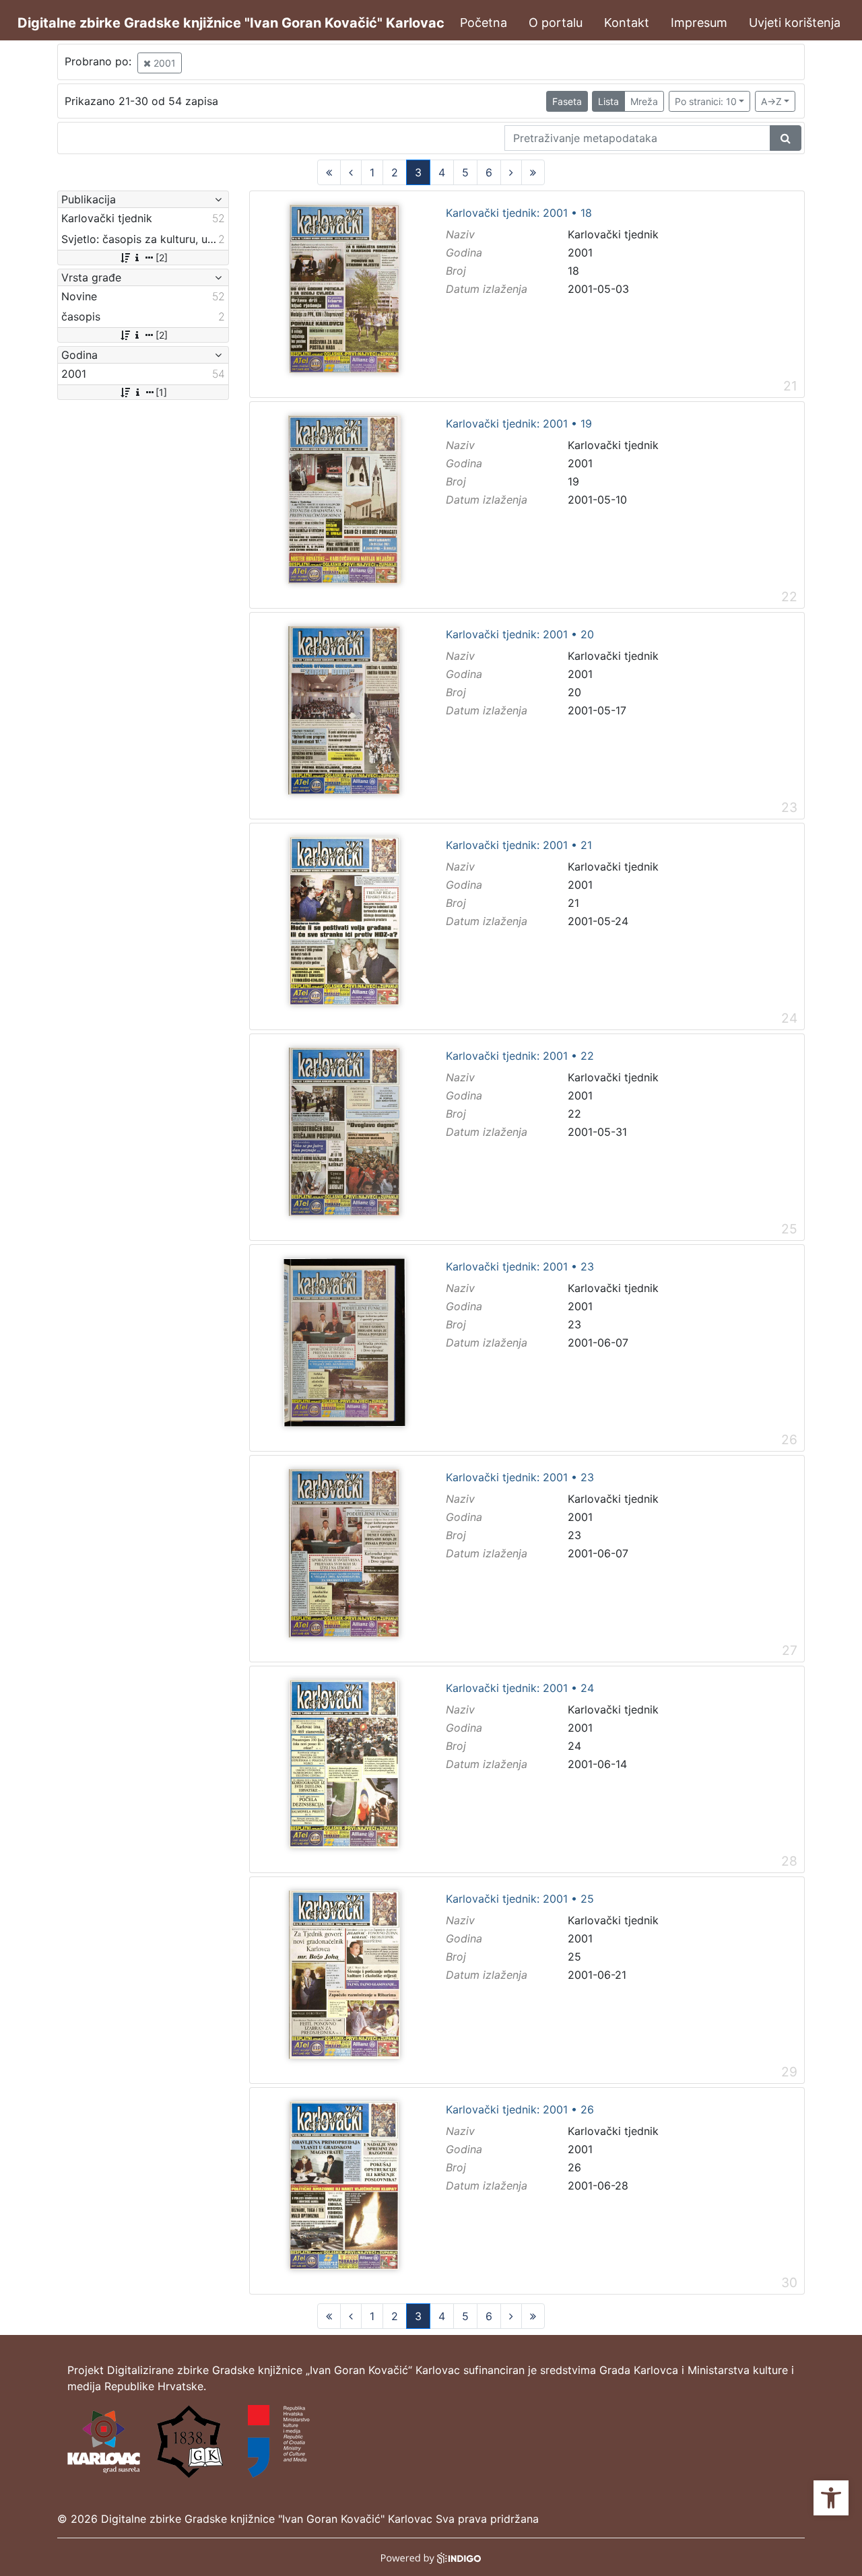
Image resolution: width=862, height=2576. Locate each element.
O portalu (556, 23)
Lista (608, 101)
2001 (163, 63)
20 (574, 692)
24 (574, 1746)
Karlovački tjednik (613, 234)
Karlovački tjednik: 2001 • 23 (520, 1267)
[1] (161, 392)
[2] (162, 258)
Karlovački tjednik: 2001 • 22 (520, 1056)
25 (574, 1957)
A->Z (771, 101)
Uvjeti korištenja (795, 23)
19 (573, 481)
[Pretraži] (786, 138)
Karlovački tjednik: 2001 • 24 (520, 1689)
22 (574, 1114)
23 (574, 1324)
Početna (484, 23)
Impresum (699, 23)
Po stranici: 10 (706, 101)
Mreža (644, 101)
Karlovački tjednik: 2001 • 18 (519, 213)
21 (573, 903)
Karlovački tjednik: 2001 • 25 (520, 1899)
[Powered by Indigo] (431, 2557)
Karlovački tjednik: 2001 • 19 (519, 424)
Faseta (567, 101)
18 (573, 271)
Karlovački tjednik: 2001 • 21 (519, 846)
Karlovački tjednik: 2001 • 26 (520, 2110)
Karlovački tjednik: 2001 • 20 (520, 635)
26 (574, 2167)
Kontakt (627, 23)
